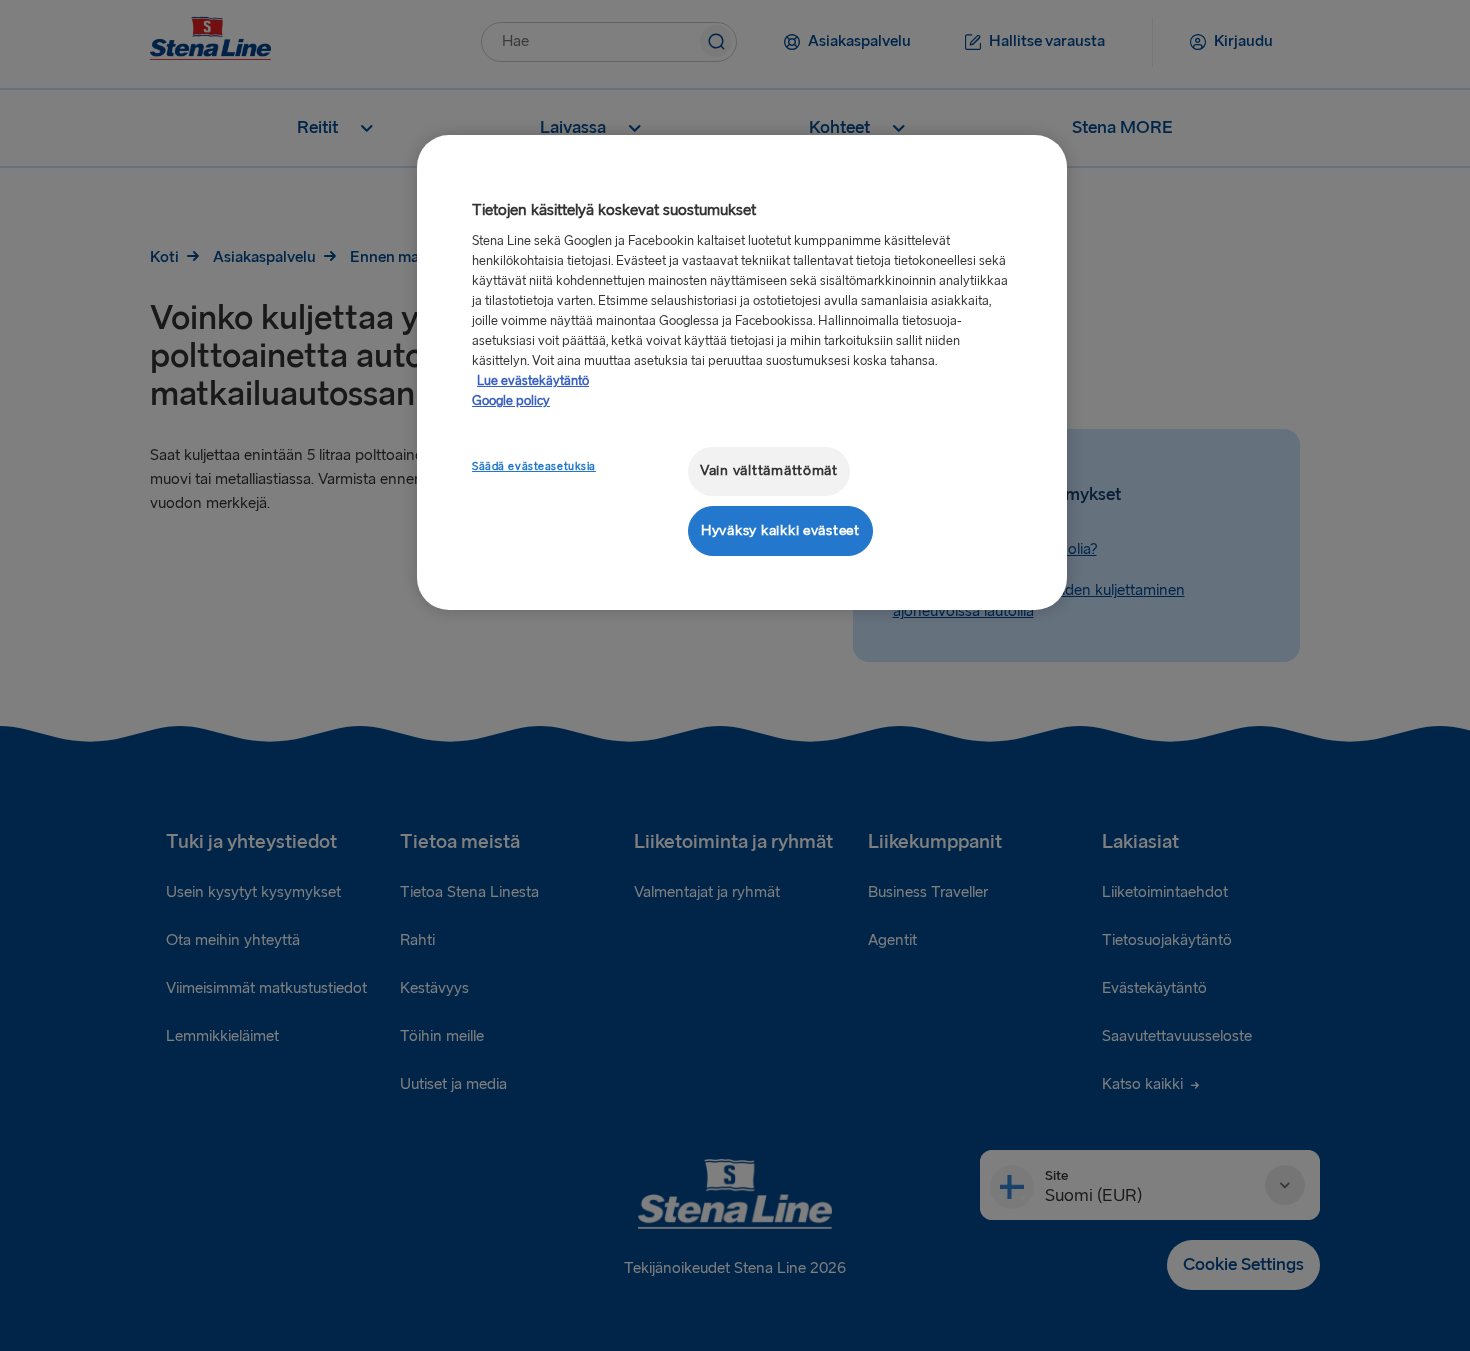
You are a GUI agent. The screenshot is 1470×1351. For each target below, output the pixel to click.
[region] (742, 372)
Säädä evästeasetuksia (534, 466)
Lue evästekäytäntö (533, 381)
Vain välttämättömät (769, 470)
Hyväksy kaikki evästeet (780, 530)
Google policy (511, 401)
